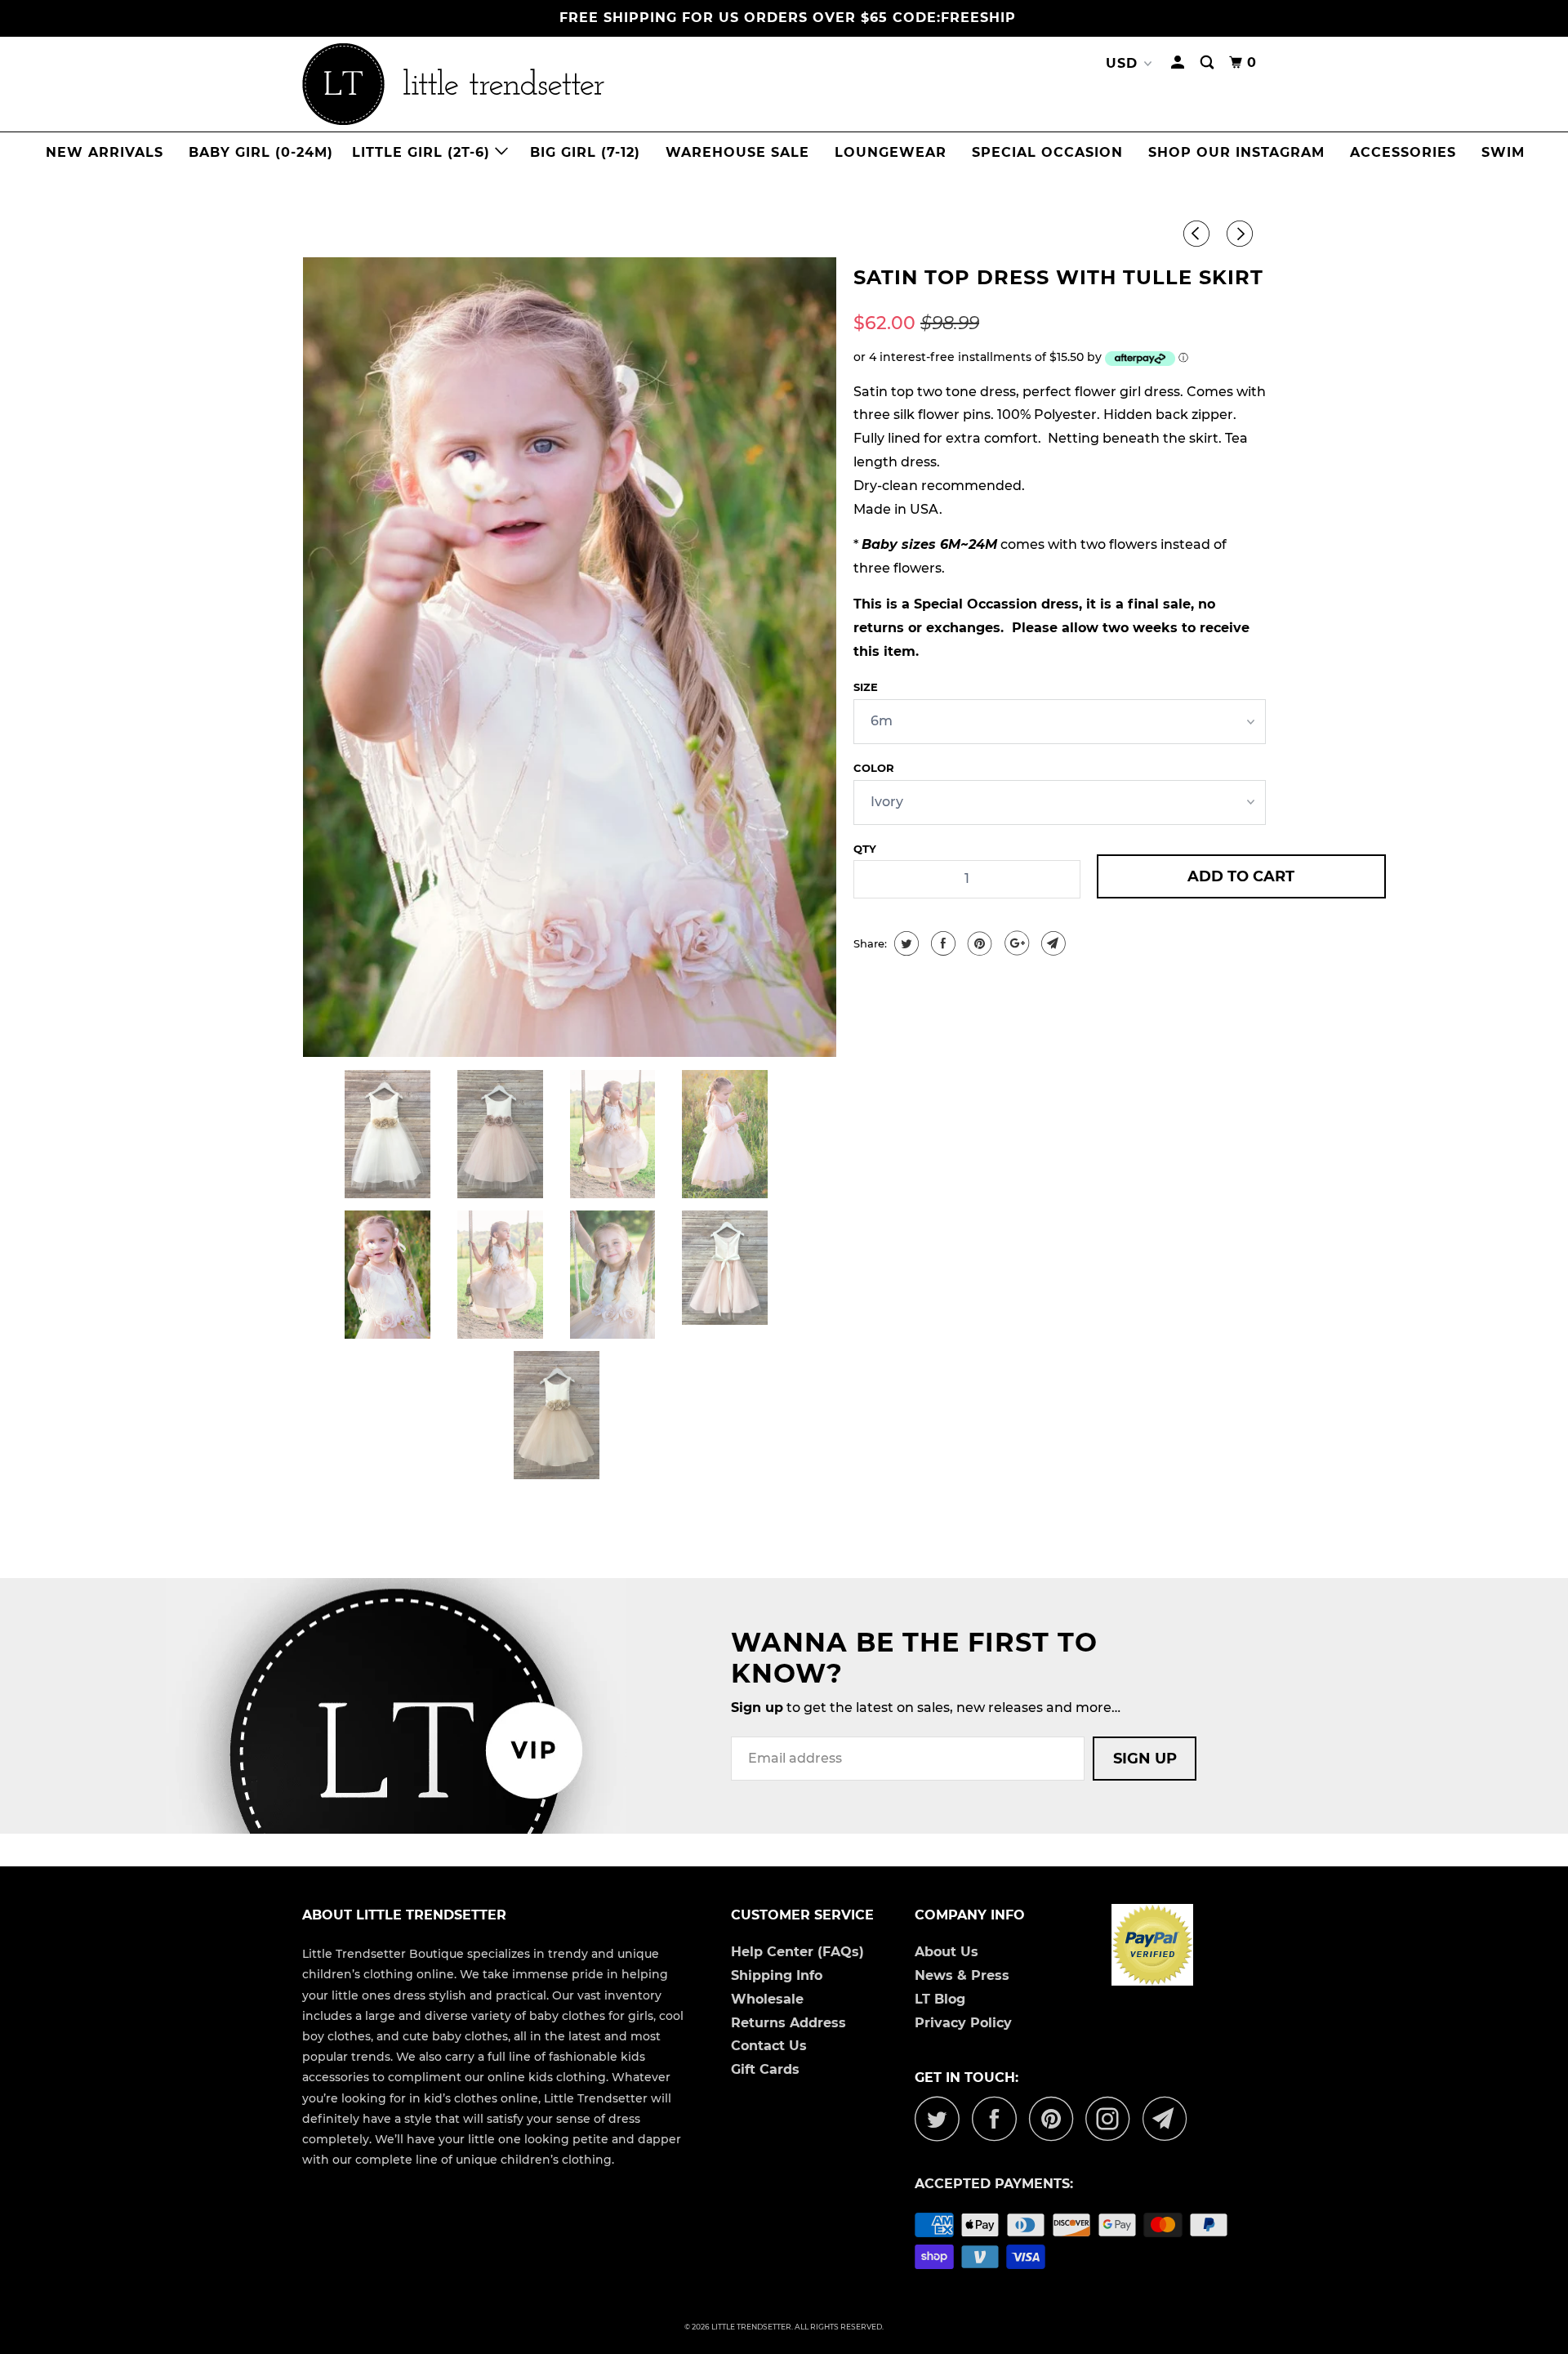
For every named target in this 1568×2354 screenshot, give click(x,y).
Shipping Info (777, 1975)
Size (866, 687)
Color (874, 768)
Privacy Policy (963, 2023)
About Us (947, 1952)
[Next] (1242, 234)
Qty (865, 849)
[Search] (1209, 63)
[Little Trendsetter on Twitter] (942, 2118)
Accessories (1403, 152)
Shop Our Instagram (1236, 152)
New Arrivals (105, 152)
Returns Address (788, 2023)
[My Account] (1179, 63)
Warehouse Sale (737, 152)
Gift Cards (765, 2069)
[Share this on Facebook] (941, 943)
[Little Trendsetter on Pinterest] (1056, 2118)
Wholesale (767, 1999)
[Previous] (1199, 234)
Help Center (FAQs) (797, 1952)
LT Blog (940, 1999)
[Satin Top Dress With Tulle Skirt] (570, 657)
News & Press (962, 1975)
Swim (1503, 152)
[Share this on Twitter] (904, 943)
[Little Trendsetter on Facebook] (999, 2118)
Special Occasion (1047, 152)
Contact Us (769, 2046)
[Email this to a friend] (1051, 943)
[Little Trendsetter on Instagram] (1112, 2118)
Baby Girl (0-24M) (261, 152)
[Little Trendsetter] (539, 84)
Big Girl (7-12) (585, 152)
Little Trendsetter (751, 2327)
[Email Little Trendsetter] (1169, 2118)
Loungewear (891, 152)
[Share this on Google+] (1015, 943)
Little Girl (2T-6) (423, 152)
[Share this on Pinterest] (978, 943)
